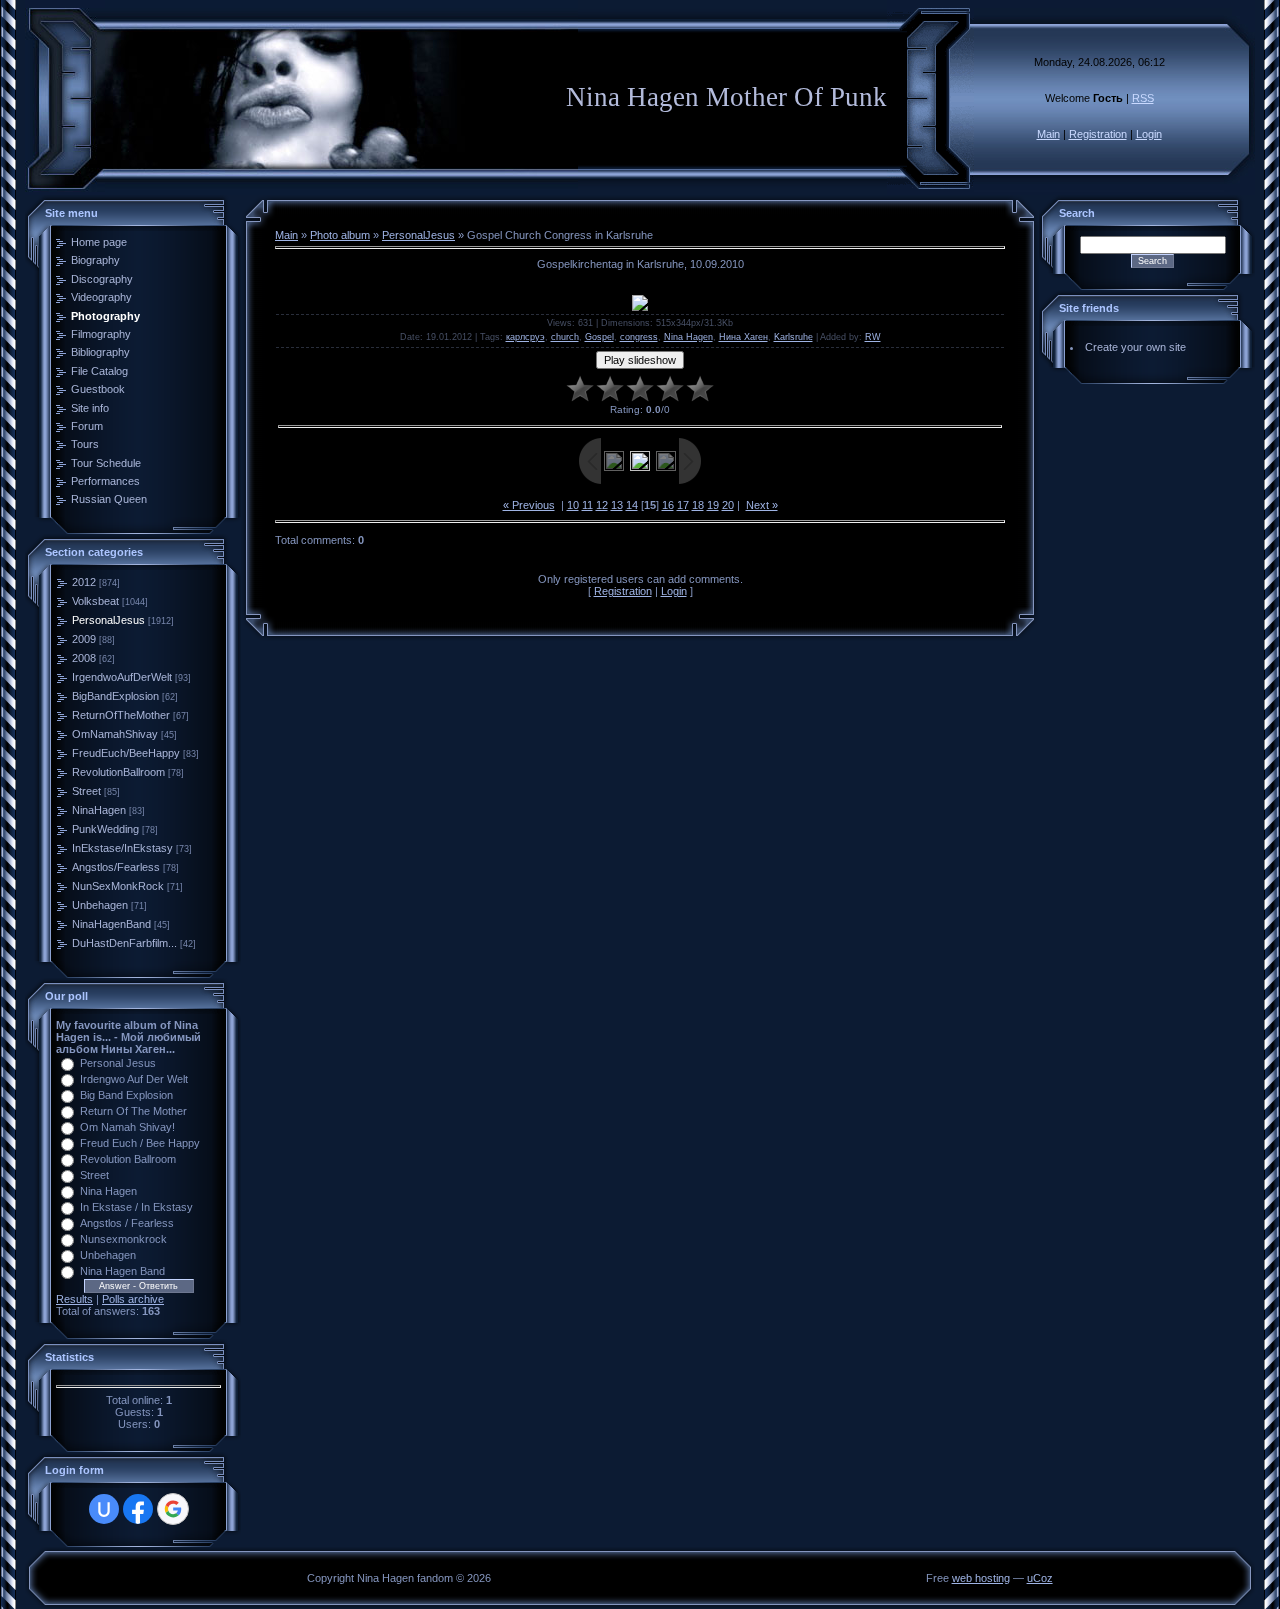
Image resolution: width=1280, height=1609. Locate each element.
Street (86, 791)
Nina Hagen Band (122, 1271)
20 (728, 505)
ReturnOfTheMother (121, 715)
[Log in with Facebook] (138, 1509)
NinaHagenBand (111, 924)
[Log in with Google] (173, 1509)
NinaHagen (99, 810)
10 (573, 505)
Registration (1098, 134)
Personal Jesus (118, 1063)
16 (668, 505)
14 (632, 505)
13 (617, 505)
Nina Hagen (108, 1191)
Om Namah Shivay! (127, 1127)
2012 (84, 582)
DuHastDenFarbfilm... (124, 943)
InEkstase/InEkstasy (122, 848)
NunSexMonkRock (118, 886)
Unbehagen (100, 905)
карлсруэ (525, 337)
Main (1048, 134)
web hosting (981, 1578)
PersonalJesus (108, 620)
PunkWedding (105, 829)
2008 (84, 658)
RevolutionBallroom (118, 772)
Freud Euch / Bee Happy (140, 1143)
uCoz (1040, 1578)
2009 (84, 639)
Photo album (340, 235)
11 (587, 505)
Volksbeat (95, 601)
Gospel (599, 337)
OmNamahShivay (115, 734)
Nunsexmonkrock (123, 1239)
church (565, 337)
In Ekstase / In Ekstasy (136, 1207)
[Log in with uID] (104, 1509)
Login (1149, 134)
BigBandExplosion (115, 696)
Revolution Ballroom (128, 1159)
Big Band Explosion (126, 1095)
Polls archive (133, 1299)
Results (74, 1299)
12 (602, 505)
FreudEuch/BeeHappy (126, 753)
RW (873, 337)
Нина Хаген (743, 337)
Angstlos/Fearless (116, 867)
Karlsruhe (793, 337)
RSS (1143, 98)
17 (683, 505)
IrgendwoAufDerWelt (122, 677)
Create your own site (1135, 347)
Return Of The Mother (133, 1111)
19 (713, 505)
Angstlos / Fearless (127, 1223)
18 (698, 505)
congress (639, 337)
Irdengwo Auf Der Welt (134, 1079)
